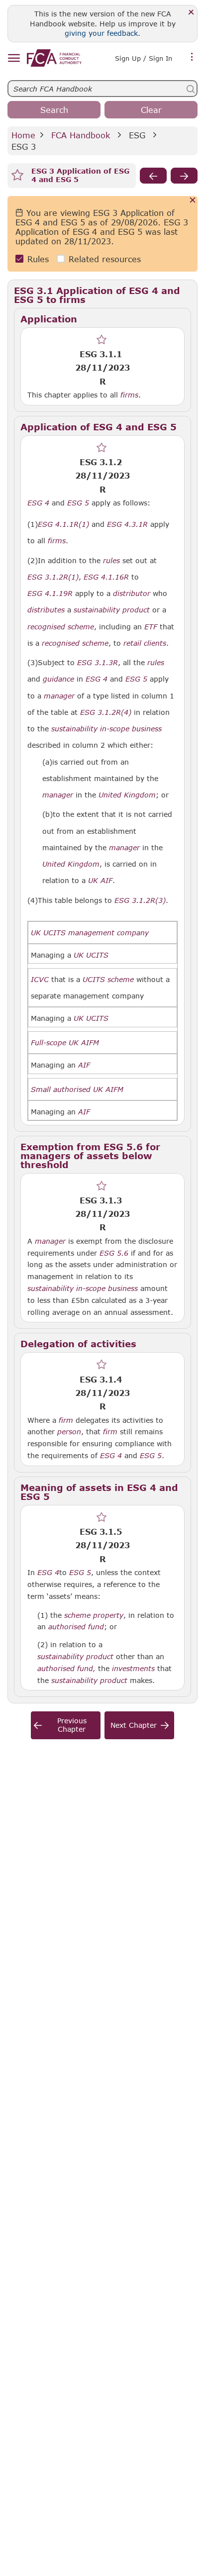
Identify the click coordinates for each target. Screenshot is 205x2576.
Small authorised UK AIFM (77, 1090)
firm (66, 1420)
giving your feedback (101, 33)
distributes (46, 610)
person (69, 1432)
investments (133, 1669)
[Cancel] (193, 201)
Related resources (105, 259)
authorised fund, (66, 1669)
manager (59, 696)
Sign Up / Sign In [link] (144, 58)
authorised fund (76, 1627)
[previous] (153, 176)
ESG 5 (151, 1455)
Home (23, 135)
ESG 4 (111, 1455)
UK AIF (100, 881)
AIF (84, 1065)
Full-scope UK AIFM (65, 1043)
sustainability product (112, 610)
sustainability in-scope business (106, 729)
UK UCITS (91, 955)
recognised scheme (61, 627)
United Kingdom (127, 795)
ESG (137, 135)
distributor (132, 594)
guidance (58, 679)
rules (111, 561)
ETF (151, 627)
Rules (38, 259)
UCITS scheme (108, 980)
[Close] (191, 13)
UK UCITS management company (90, 933)
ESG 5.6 (114, 1253)
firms (129, 395)
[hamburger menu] (14, 58)
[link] (54, 58)
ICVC (40, 980)
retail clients (145, 643)
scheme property (94, 1615)
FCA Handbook (81, 135)
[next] (184, 176)
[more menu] (192, 57)
